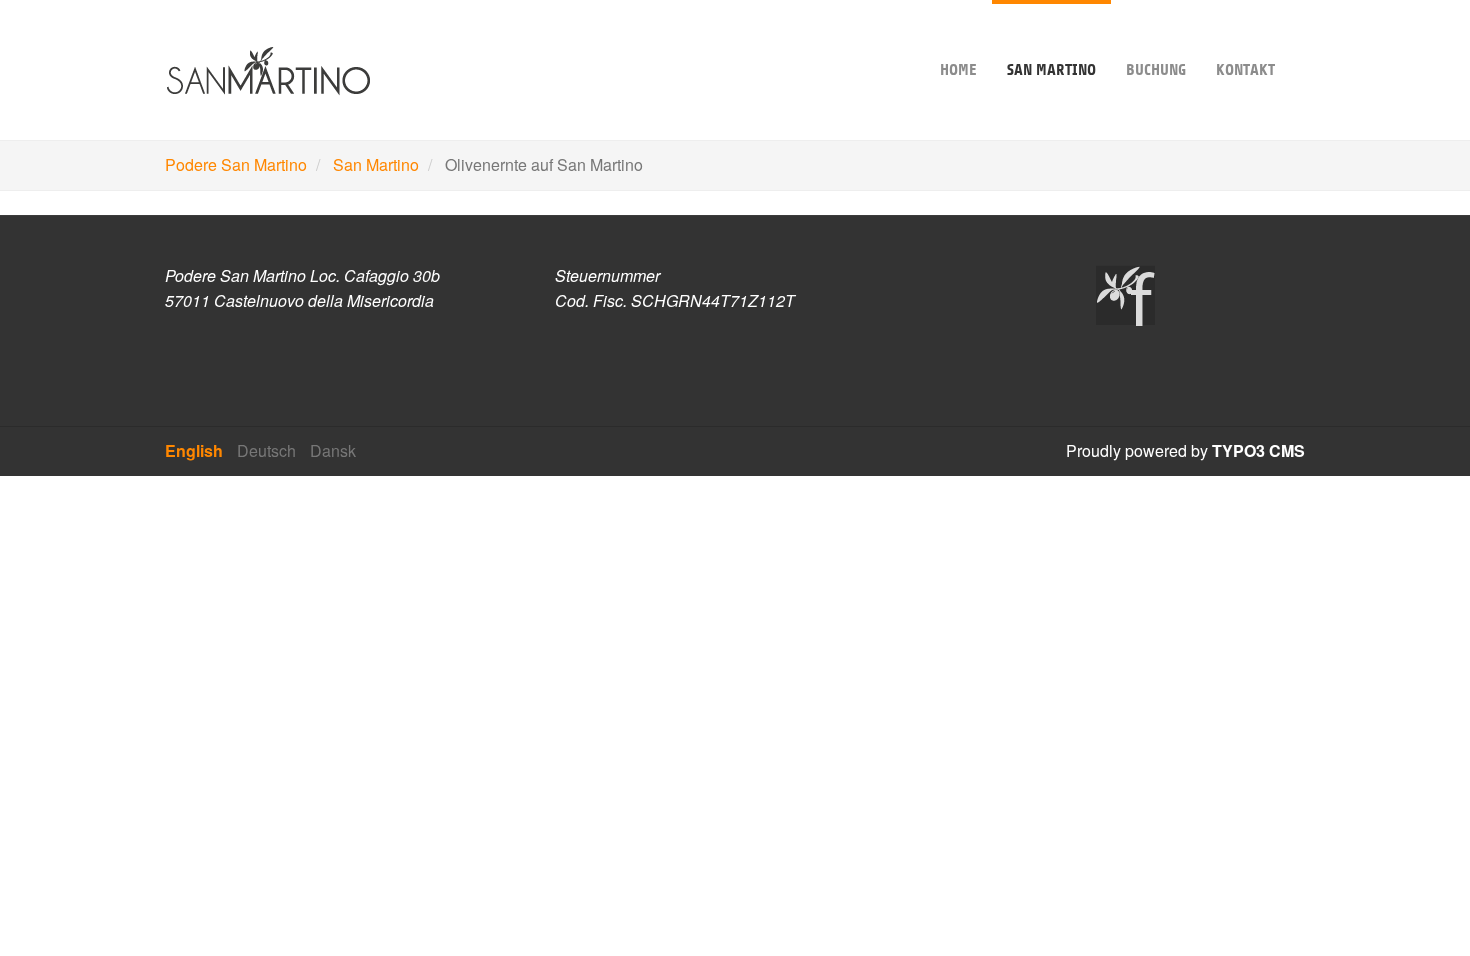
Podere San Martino (236, 164)
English (194, 450)
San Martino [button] (1051, 70)
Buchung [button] (1156, 70)
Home (958, 70)
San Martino (376, 164)
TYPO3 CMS (1258, 450)
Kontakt (1245, 70)
